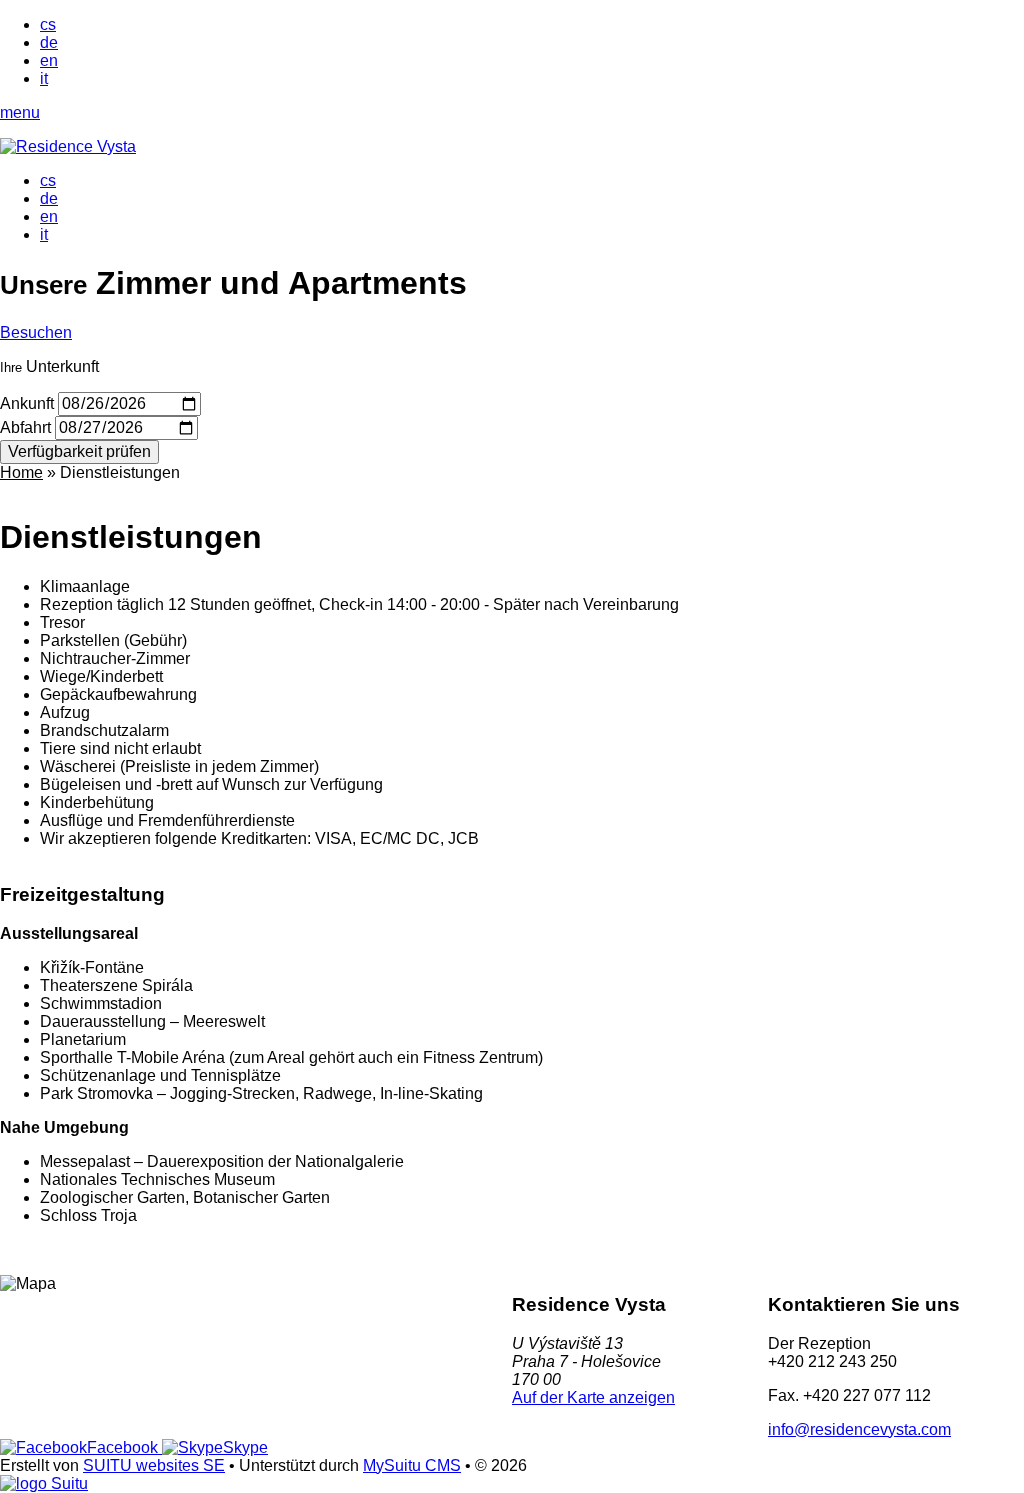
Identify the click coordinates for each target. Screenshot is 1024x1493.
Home (21, 472)
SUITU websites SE (154, 1465)
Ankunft (27, 403)
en (49, 60)
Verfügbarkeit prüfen (79, 451)
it (44, 78)
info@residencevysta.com (859, 1429)
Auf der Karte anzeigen (593, 1397)
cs (48, 24)
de (49, 42)
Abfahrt (25, 427)
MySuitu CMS (412, 1465)
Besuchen (36, 332)
